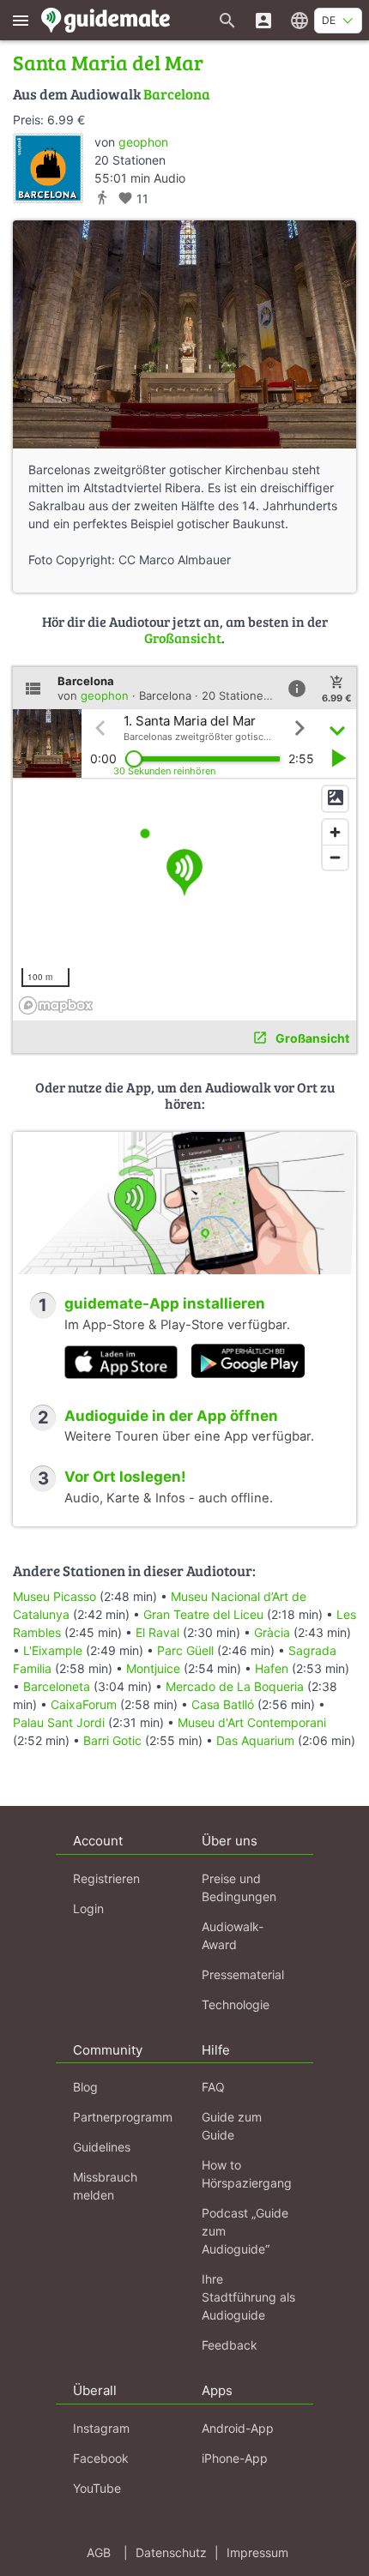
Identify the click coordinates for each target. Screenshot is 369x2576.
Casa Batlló (223, 1704)
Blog (85, 2087)
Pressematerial (243, 1974)
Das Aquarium (255, 1740)
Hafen (272, 1668)
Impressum (257, 2552)
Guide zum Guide (232, 2126)
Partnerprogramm (123, 2117)
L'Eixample (53, 1650)
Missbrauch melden (105, 2186)
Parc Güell (185, 1650)
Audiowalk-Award (233, 1935)
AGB (99, 2552)
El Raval (157, 1632)
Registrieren (106, 1878)
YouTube (97, 2488)
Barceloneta (57, 1686)
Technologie (236, 2004)
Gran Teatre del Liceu (203, 1614)
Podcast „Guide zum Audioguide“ (245, 2231)
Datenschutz (171, 2552)
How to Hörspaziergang (247, 2174)
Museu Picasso (54, 1596)
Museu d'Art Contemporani (252, 1722)
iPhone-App (235, 2458)
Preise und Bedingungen (239, 1887)
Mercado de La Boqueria (235, 1686)
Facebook (101, 2458)
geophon (143, 142)
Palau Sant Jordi (59, 1722)
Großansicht (183, 638)
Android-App (238, 2428)
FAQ (213, 2087)
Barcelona (177, 94)
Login (88, 1908)
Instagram (101, 2428)
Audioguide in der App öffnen (171, 1416)
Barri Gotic (112, 1740)
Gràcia (272, 1632)
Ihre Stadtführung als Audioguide (248, 2297)
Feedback (230, 2345)
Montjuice (153, 1668)
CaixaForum (84, 1704)
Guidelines (102, 2147)
